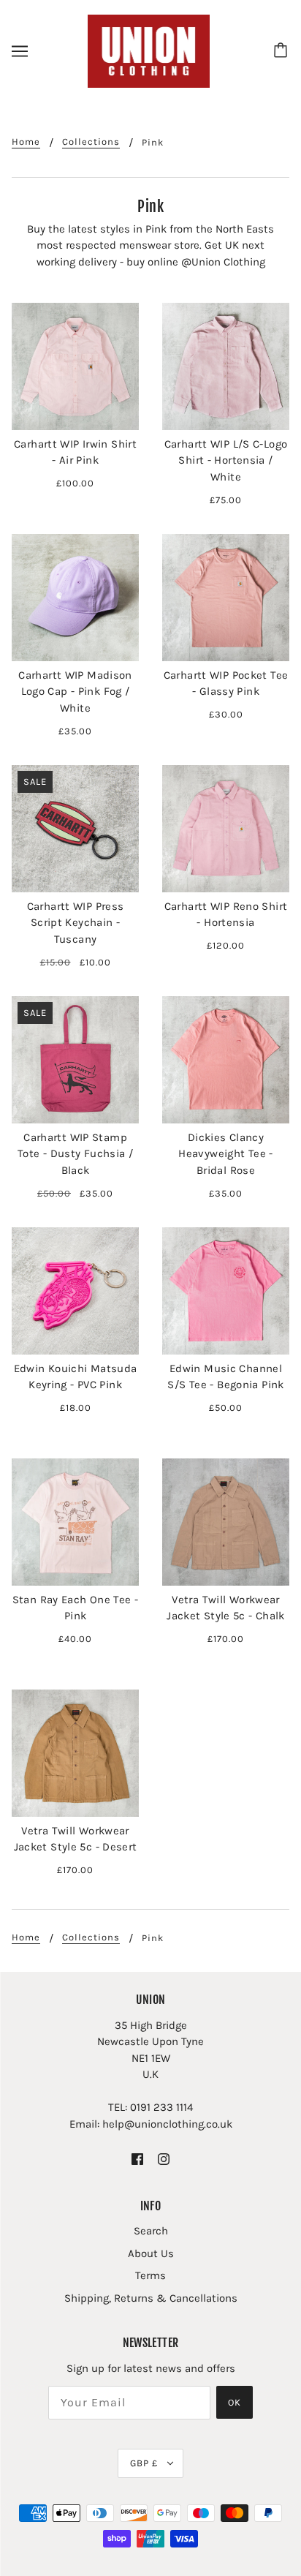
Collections (91, 142)
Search (151, 2231)
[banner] (149, 50)
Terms (150, 2275)
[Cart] (283, 51)
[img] (137, 2158)
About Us (151, 2253)
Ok (235, 2402)
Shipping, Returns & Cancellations (151, 2298)
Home (26, 142)
